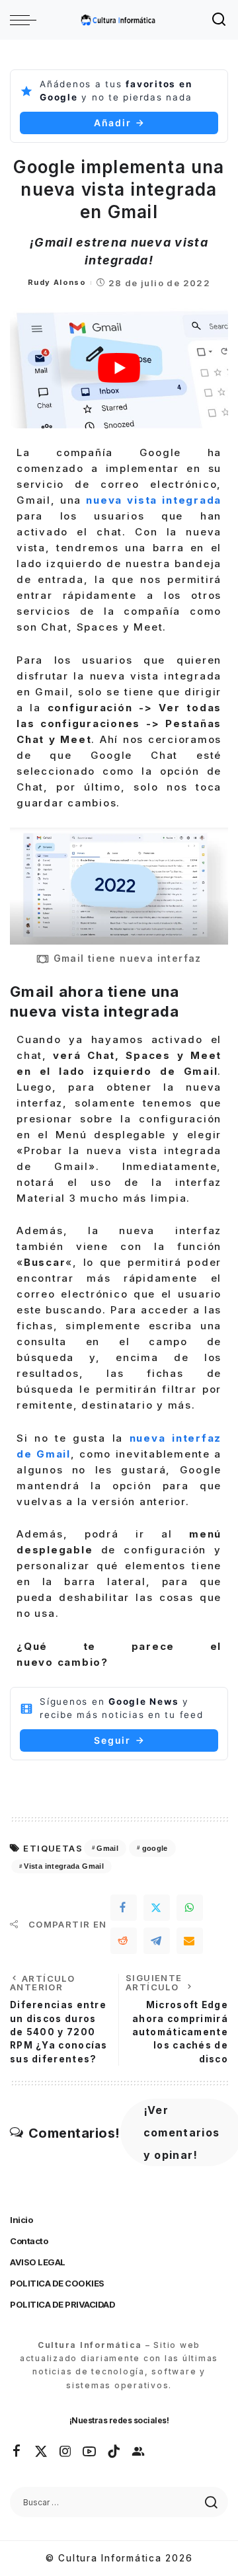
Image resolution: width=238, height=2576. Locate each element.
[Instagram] (66, 2452)
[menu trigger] (26, 20)
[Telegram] (157, 1941)
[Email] (190, 1941)
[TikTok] (114, 2452)
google (155, 1848)
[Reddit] (124, 1941)
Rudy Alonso (57, 282)
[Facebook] (124, 1908)
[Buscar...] (219, 20)
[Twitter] (157, 1908)
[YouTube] (90, 2452)
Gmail (107, 1848)
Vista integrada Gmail (64, 1866)
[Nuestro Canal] (139, 2452)
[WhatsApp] (190, 1908)
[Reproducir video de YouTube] (119, 368)
